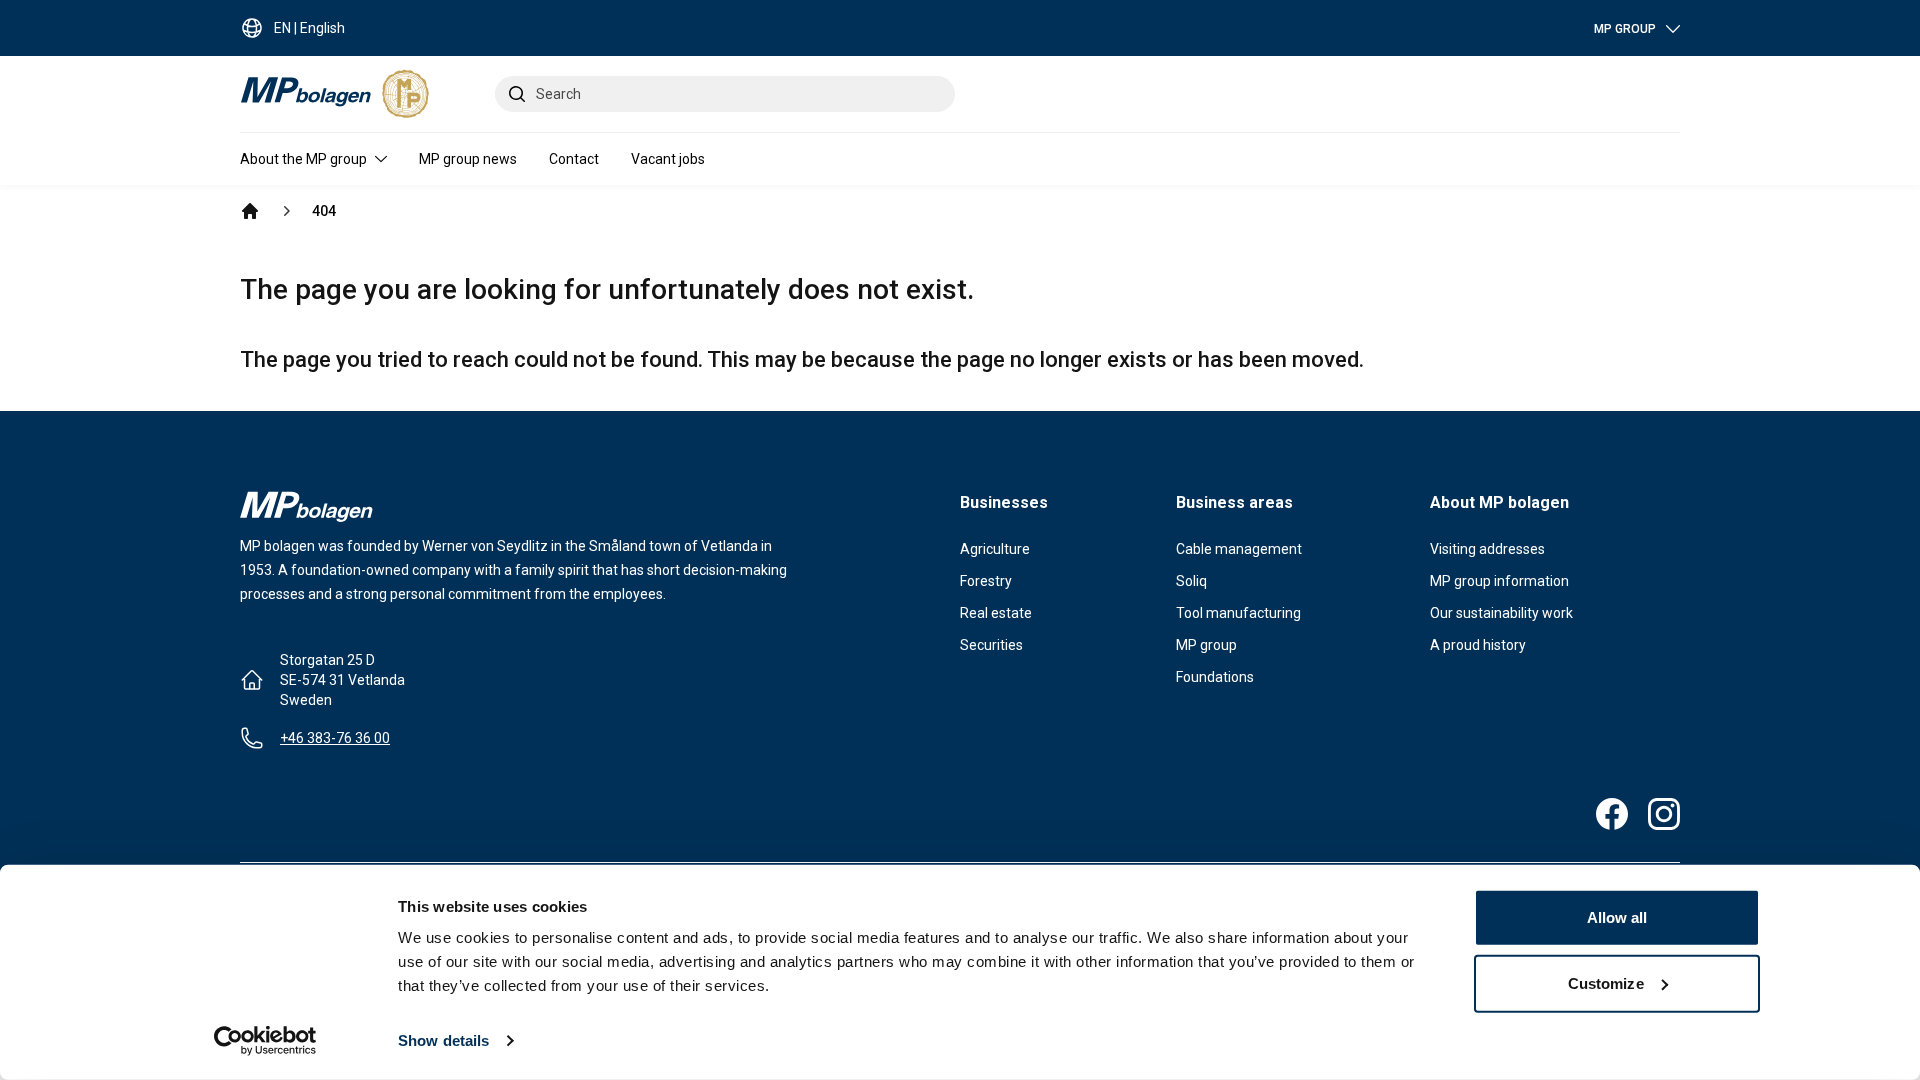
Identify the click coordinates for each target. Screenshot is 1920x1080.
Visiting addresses (1487, 549)
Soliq (1191, 581)
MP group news (468, 159)
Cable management (1239, 549)
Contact (574, 159)
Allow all (1617, 917)
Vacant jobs (668, 159)
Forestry (986, 581)
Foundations (1215, 677)
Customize (1606, 982)
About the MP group (303, 159)
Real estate (996, 613)
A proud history (1478, 645)
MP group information (1499, 581)
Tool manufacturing (1238, 613)
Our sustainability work (1501, 613)
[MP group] (250, 211)
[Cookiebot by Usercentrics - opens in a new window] (265, 1041)
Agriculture (995, 549)
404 (324, 211)
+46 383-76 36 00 (335, 738)
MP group (1206, 645)
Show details (443, 1040)
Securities (991, 645)
